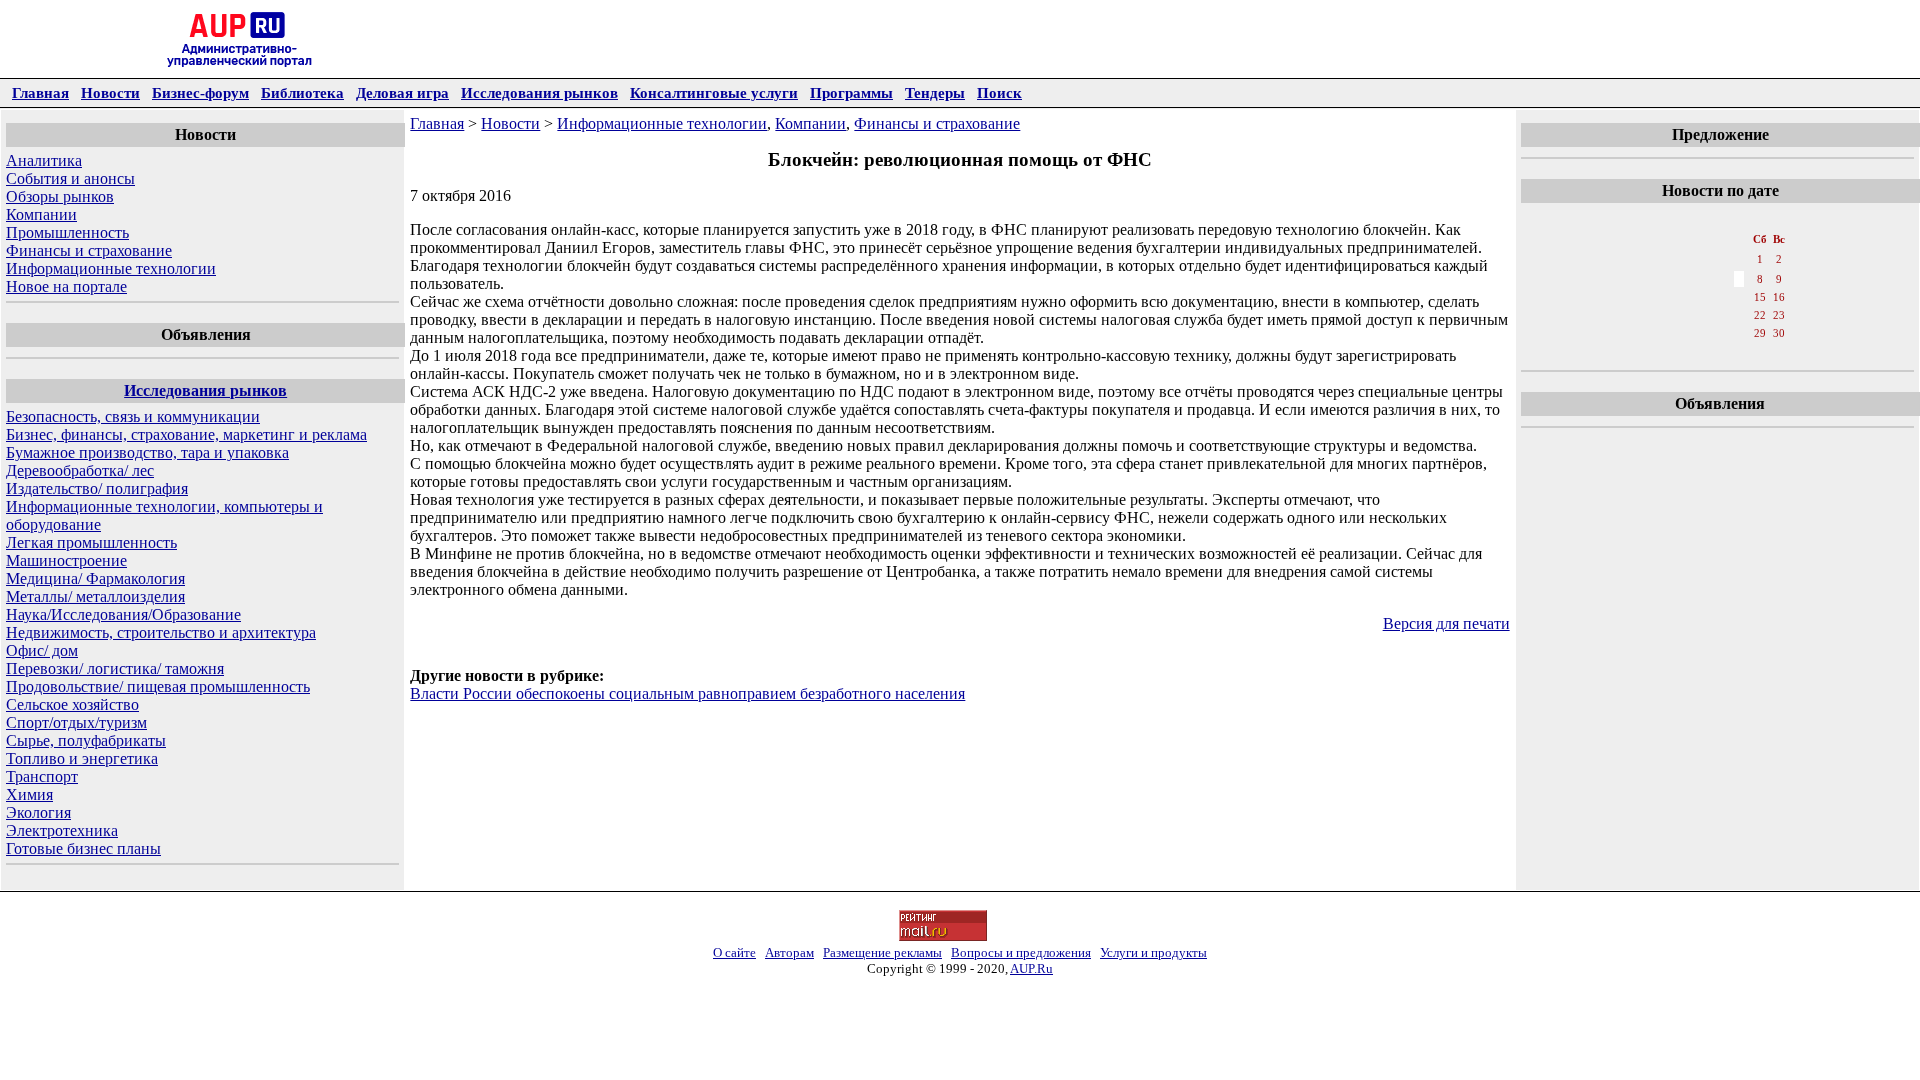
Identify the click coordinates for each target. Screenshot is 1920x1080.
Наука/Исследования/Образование (123, 614)
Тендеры (935, 92)
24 (1658, 333)
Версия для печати (1446, 623)
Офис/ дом (42, 650)
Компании (41, 214)
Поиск (999, 92)
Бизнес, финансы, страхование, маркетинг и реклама (186, 434)
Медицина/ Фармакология (95, 578)
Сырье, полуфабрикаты (86, 740)
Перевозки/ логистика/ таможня (115, 668)
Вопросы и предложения (1021, 952)
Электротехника (62, 830)
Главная (40, 92)
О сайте (734, 952)
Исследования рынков (539, 92)
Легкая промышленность (91, 542)
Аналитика (44, 160)
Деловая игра (402, 92)
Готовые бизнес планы (83, 848)
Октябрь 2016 (1719, 219)
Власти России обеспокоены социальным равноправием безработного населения (687, 693)
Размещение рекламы (882, 952)
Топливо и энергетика (82, 758)
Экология (38, 812)
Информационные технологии (111, 268)
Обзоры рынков (60, 196)
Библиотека (302, 92)
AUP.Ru (1031, 968)
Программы (851, 92)
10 (1658, 297)
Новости (110, 92)
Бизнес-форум (200, 92)
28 (1739, 333)
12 (1698, 297)
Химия (29, 794)
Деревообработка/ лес (80, 470)
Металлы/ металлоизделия (95, 596)
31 (1658, 353)
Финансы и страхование (89, 250)
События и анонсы (70, 178)
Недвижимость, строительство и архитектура (161, 632)
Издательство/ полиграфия (97, 488)
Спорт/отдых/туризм (76, 722)
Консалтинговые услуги (714, 92)
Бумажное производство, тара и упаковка (147, 452)
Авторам (789, 952)
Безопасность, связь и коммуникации (133, 416)
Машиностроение (66, 560)
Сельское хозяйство (72, 704)
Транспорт (42, 776)
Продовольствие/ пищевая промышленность (158, 686)
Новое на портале (66, 286)
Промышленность (67, 232)
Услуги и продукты (1153, 952)
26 (1698, 333)
